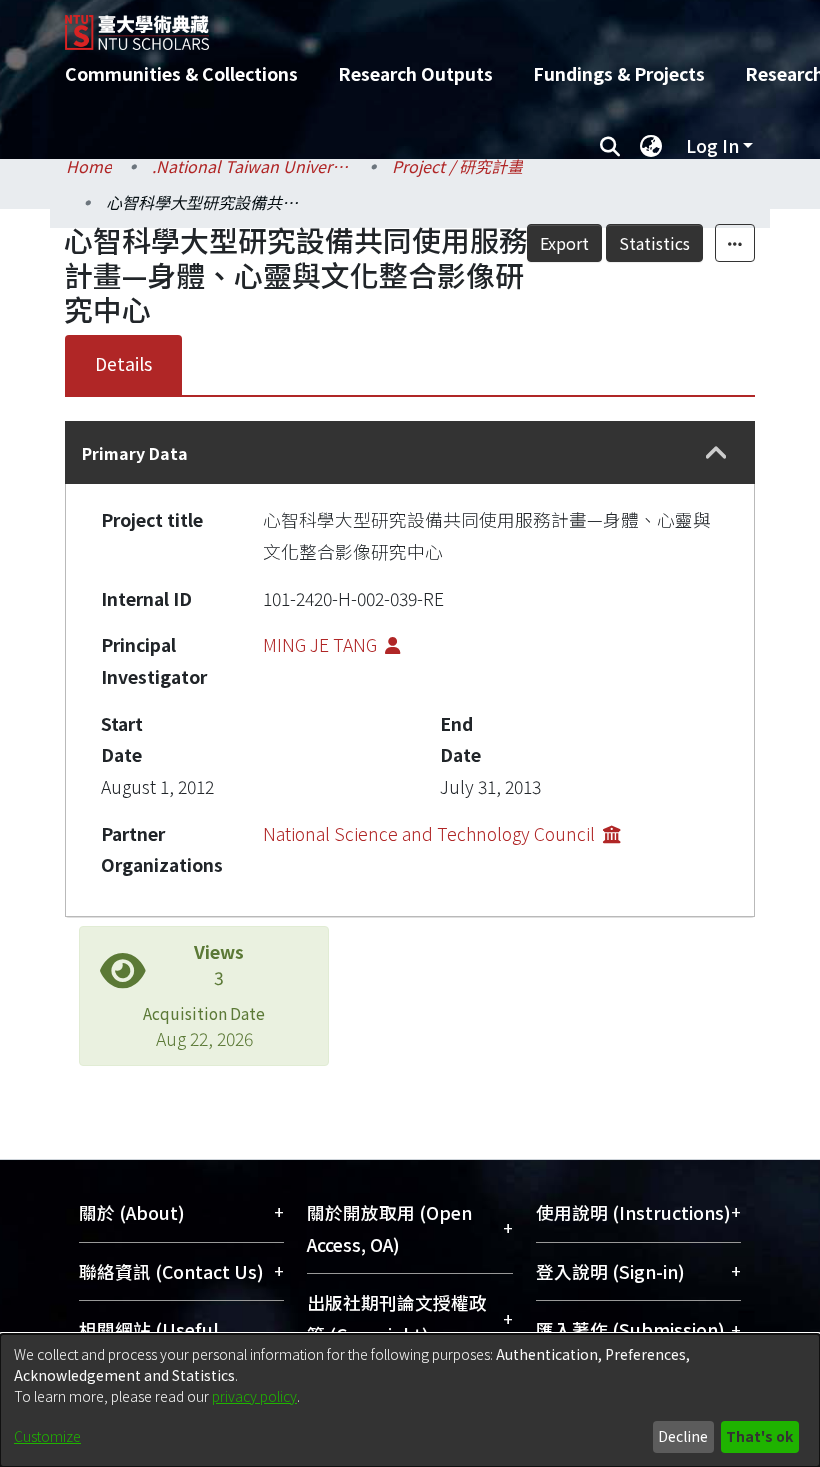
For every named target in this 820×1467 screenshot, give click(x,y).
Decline (683, 1436)
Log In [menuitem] (712, 145)
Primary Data (135, 453)
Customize (47, 1436)
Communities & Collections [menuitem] (181, 73)
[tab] (410, 453)
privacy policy (254, 1396)
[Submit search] (609, 146)
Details (123, 363)
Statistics (654, 243)
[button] (716, 453)
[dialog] (410, 1400)
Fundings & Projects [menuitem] (619, 73)
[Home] (425, 25)
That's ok (759, 1436)
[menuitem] (651, 146)
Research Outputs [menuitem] (415, 73)
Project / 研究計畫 (457, 166)
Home (89, 166)
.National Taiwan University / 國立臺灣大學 (252, 166)
